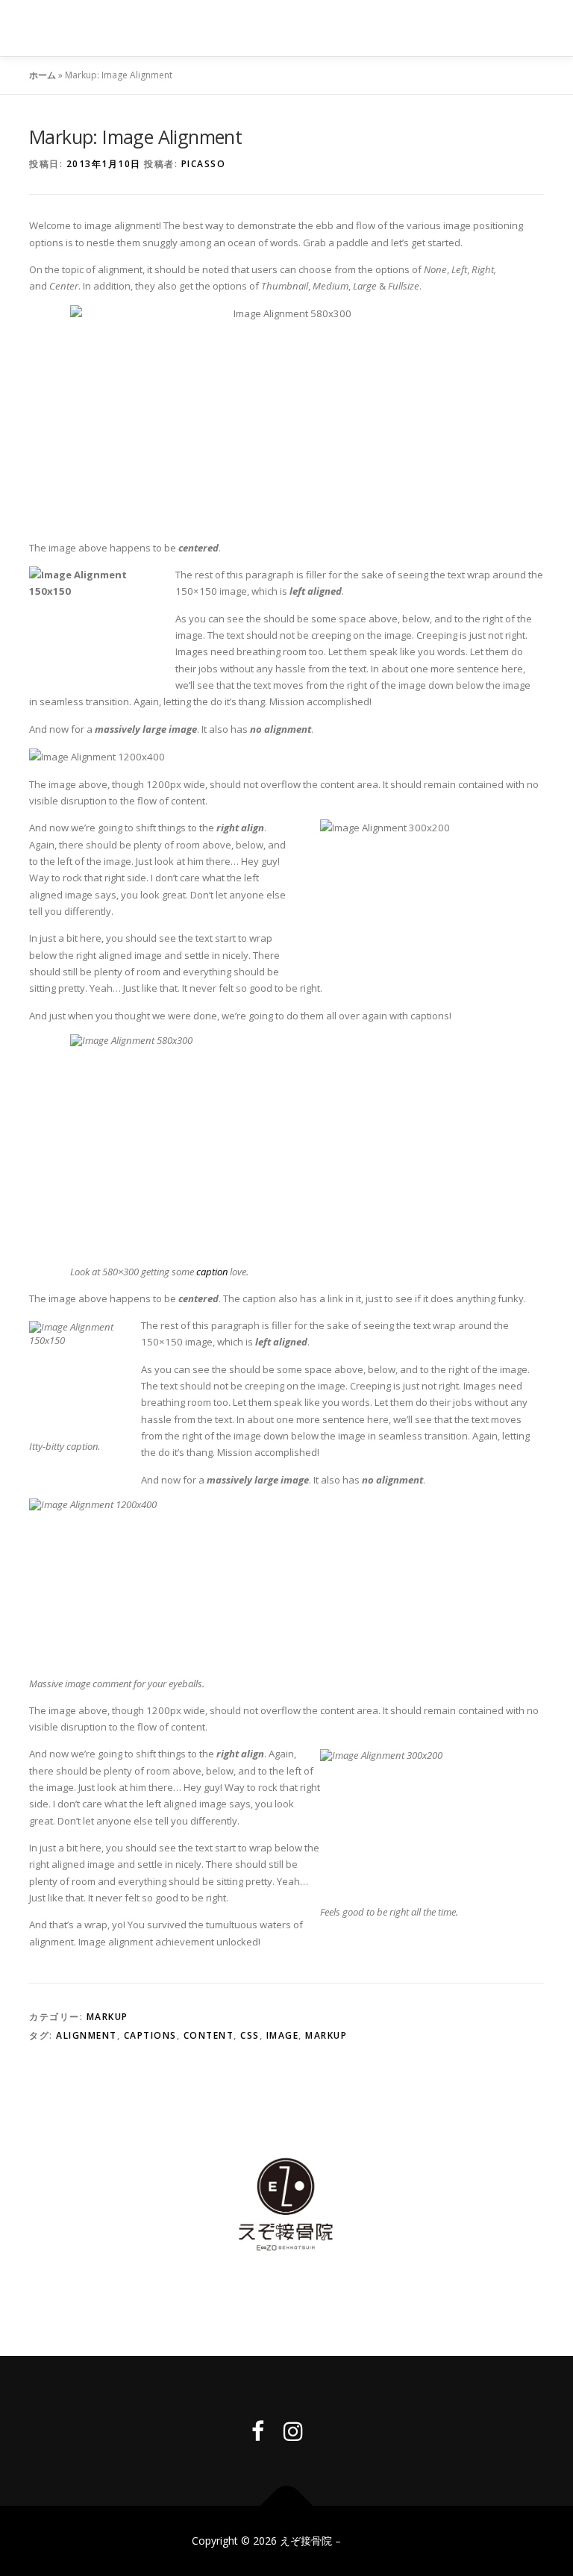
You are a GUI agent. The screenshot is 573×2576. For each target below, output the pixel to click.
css (250, 2035)
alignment (87, 2035)
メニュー (531, 28)
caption (212, 1272)
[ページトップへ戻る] (287, 2505)
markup (326, 2035)
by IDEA (363, 2541)
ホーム (43, 75)
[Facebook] (258, 2431)
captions (150, 2035)
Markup (107, 2017)
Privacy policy (287, 2300)
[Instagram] (293, 2431)
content (209, 2035)
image (283, 2035)
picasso (204, 164)
